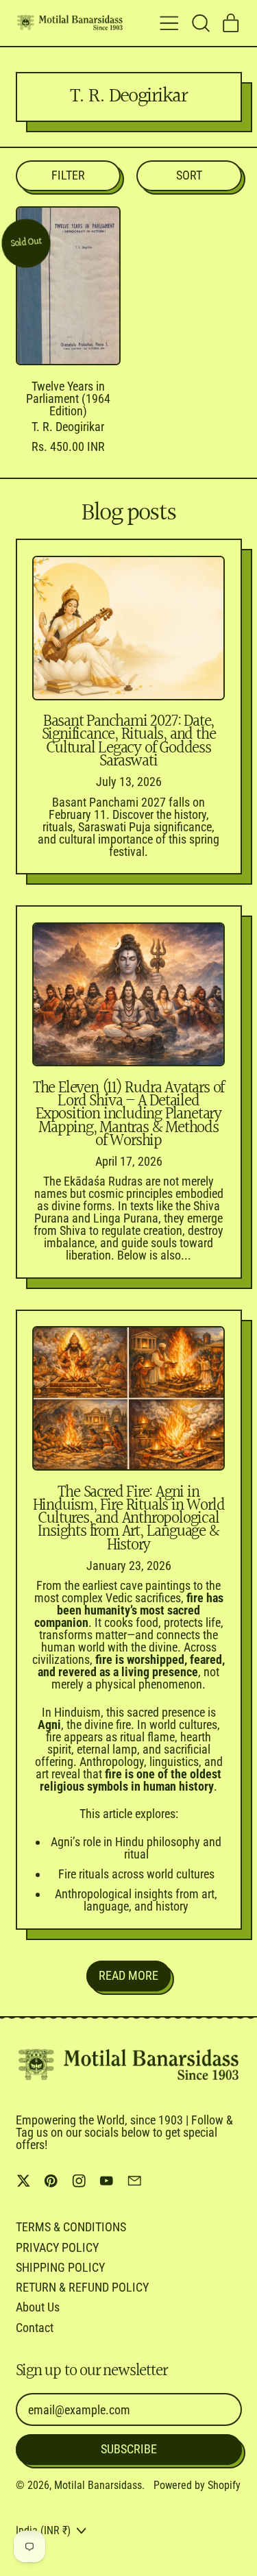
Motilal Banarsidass (98, 2485)
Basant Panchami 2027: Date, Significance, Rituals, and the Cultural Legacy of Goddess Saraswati (129, 741)
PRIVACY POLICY (57, 2247)
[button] (200, 23)
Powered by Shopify (197, 2485)
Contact (35, 2328)
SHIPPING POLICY (60, 2267)
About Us (38, 2307)
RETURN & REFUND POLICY (82, 2287)
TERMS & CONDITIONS (71, 2227)
